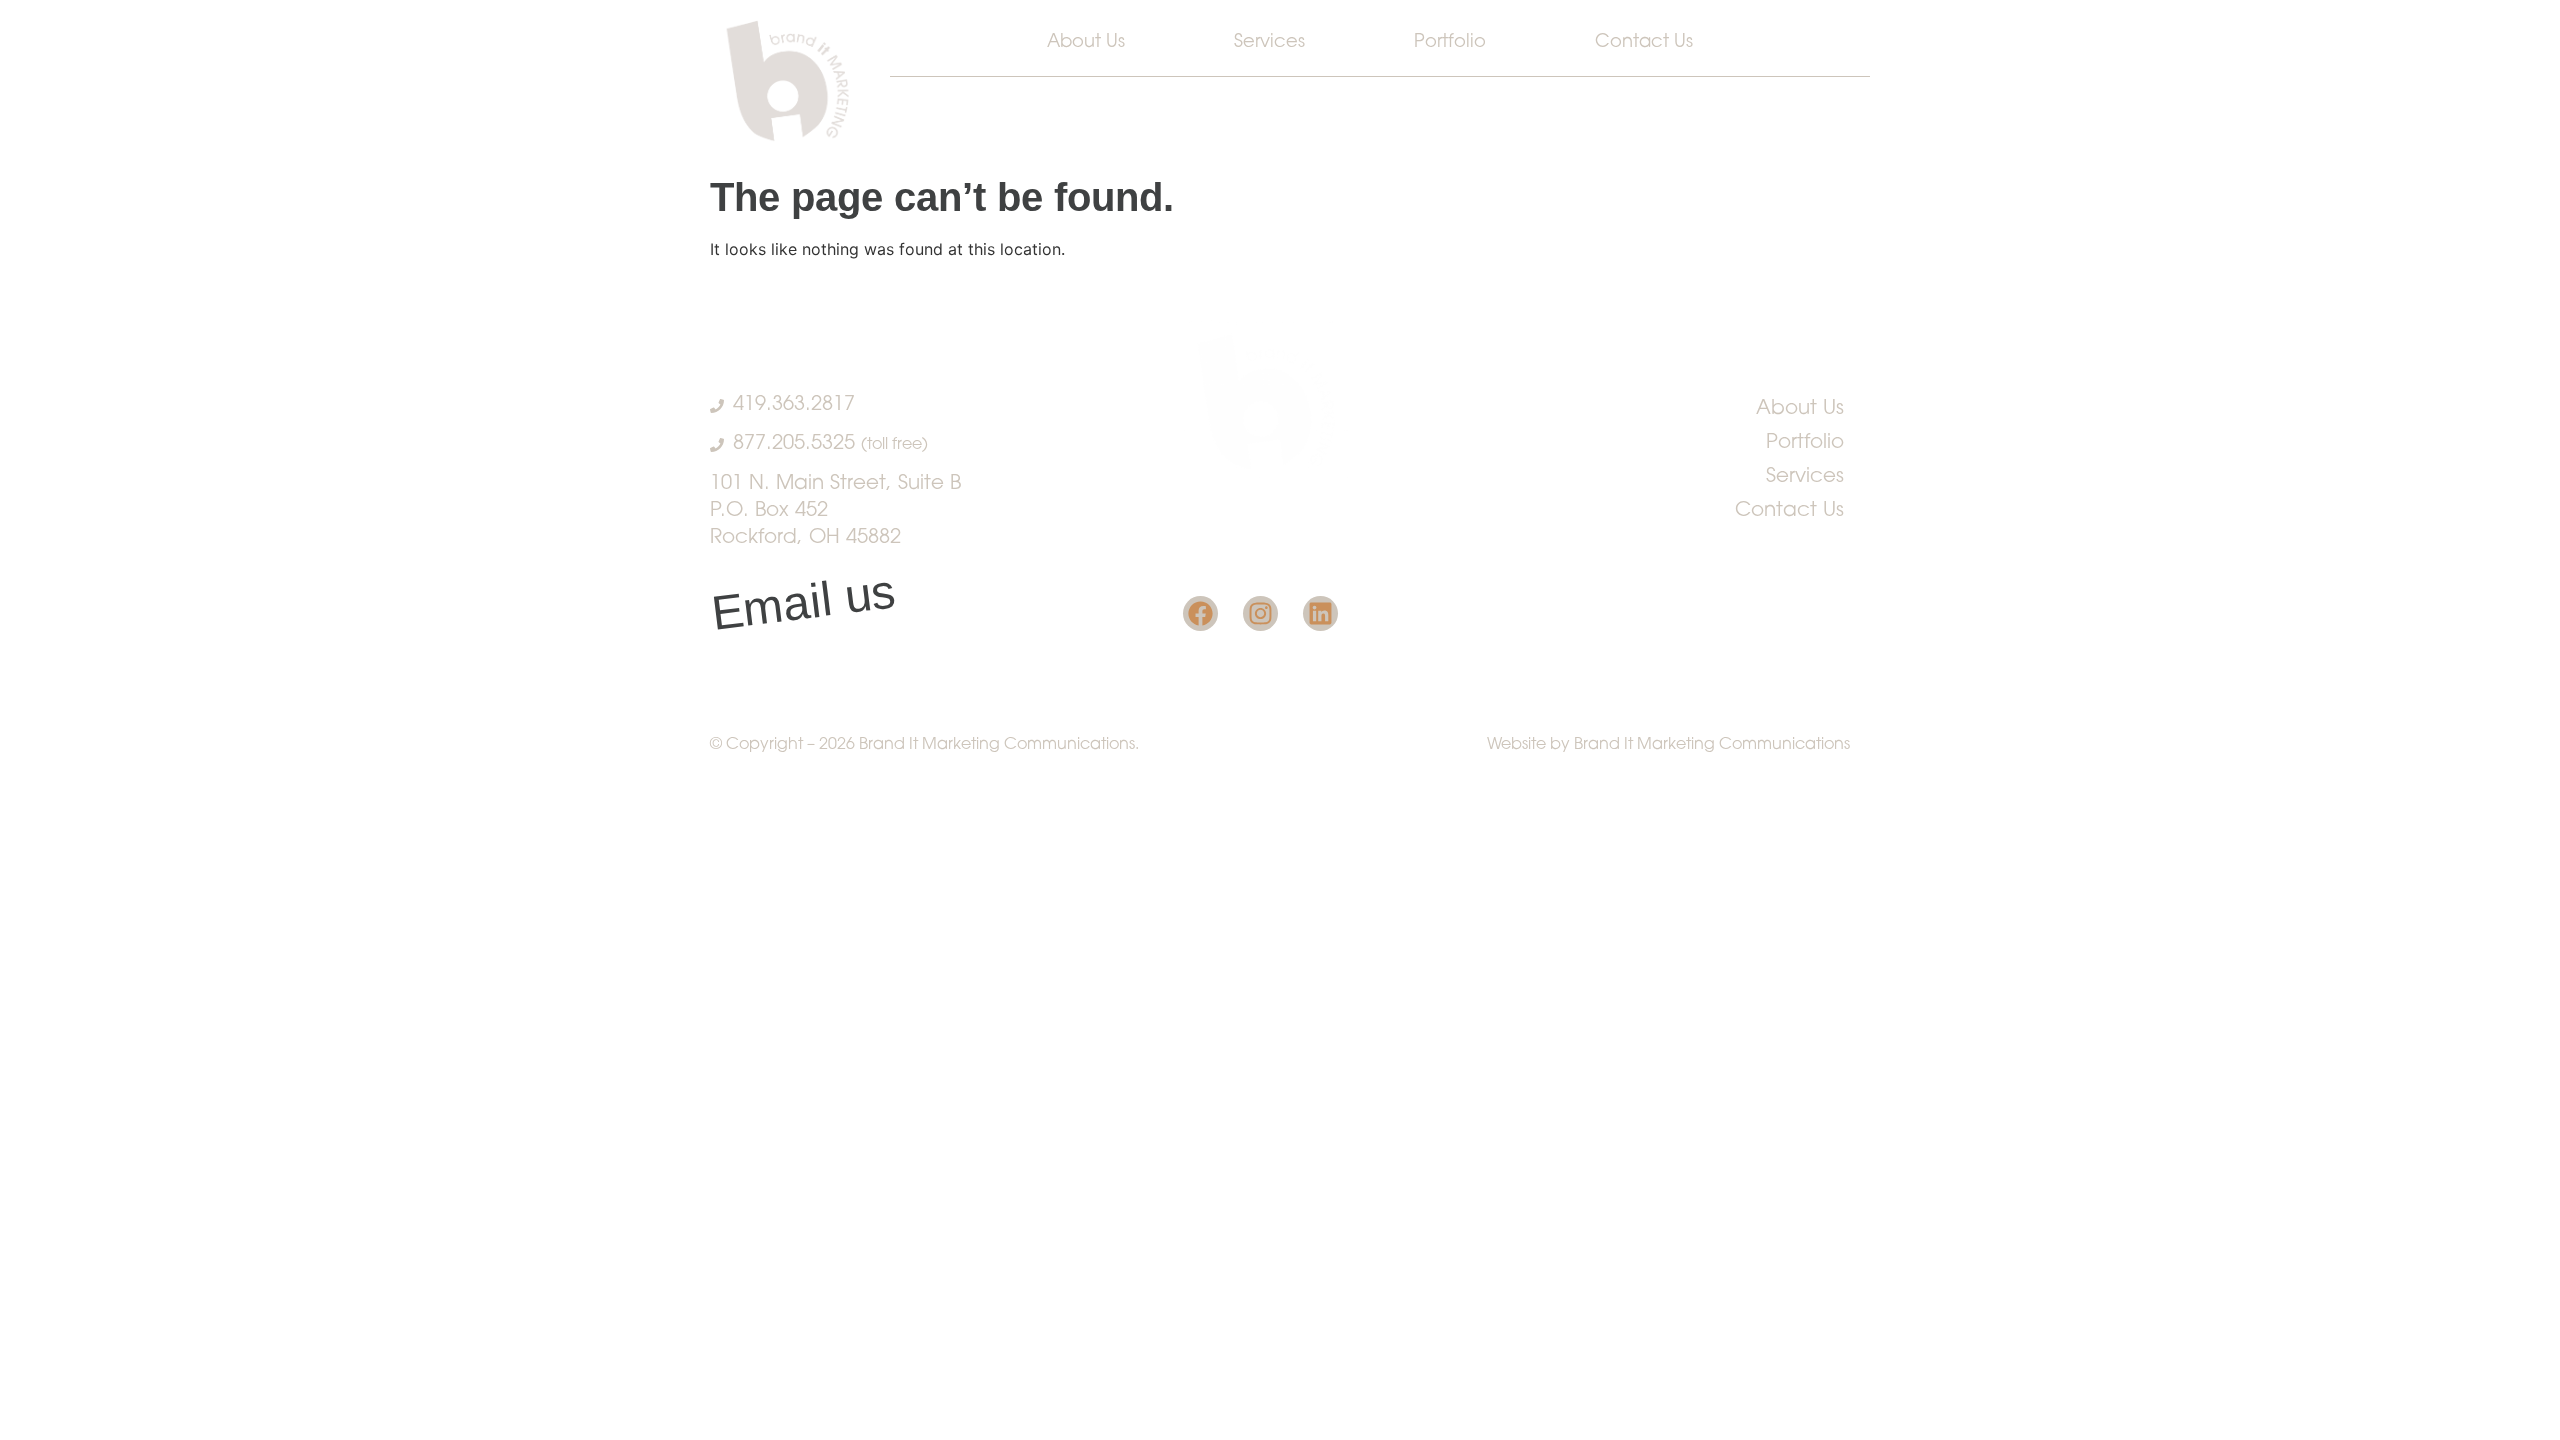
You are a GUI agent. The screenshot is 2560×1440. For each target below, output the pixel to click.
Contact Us (1644, 43)
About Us (1086, 43)
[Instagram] (1260, 613)
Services (1269, 43)
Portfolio (1450, 43)
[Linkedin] (1320, 613)
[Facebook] (1200, 613)
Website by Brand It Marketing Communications (1668, 745)
